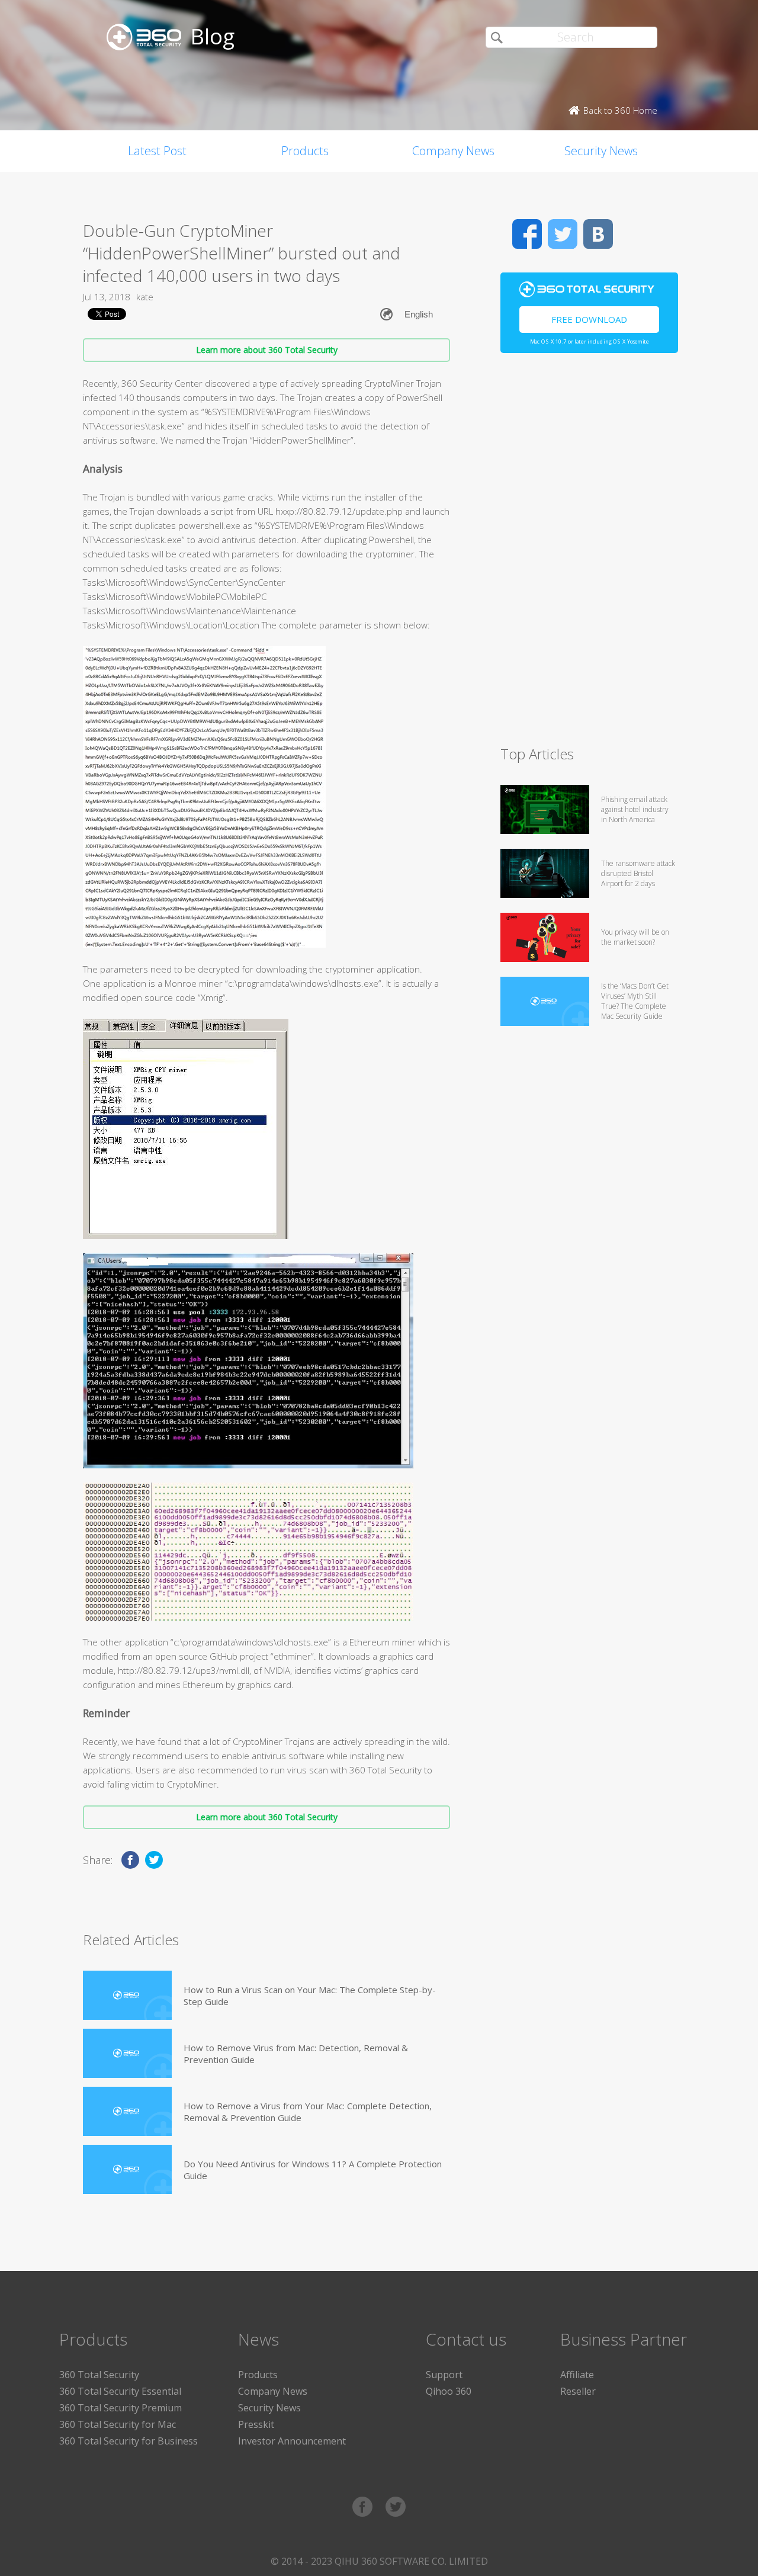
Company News (453, 151)
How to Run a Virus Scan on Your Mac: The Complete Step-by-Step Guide (310, 1996)
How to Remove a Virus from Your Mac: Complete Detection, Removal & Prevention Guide (308, 2112)
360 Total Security (99, 2375)
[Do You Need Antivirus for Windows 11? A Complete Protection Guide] (127, 2169)
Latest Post (157, 151)
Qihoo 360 (449, 2391)
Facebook (527, 234)
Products (305, 151)
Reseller (578, 2391)
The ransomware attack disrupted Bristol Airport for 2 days (638, 873)
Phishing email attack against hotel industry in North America (635, 809)
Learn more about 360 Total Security (267, 350)
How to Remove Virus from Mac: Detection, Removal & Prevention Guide (296, 2054)
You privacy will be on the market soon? (635, 937)
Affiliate (577, 2375)
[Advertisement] (589, 554)
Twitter (563, 234)
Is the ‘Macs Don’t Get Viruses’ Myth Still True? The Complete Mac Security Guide (635, 1001)
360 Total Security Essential (120, 2391)
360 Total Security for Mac (118, 2424)
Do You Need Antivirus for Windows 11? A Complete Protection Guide (313, 2170)
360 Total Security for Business (129, 2441)
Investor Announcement (292, 2441)
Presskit (256, 2424)
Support (444, 2375)
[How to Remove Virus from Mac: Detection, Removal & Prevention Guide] (127, 2053)
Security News (601, 151)
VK (598, 234)
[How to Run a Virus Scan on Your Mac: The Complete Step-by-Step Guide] (127, 1995)
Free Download (589, 319)
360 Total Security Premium (121, 2408)
